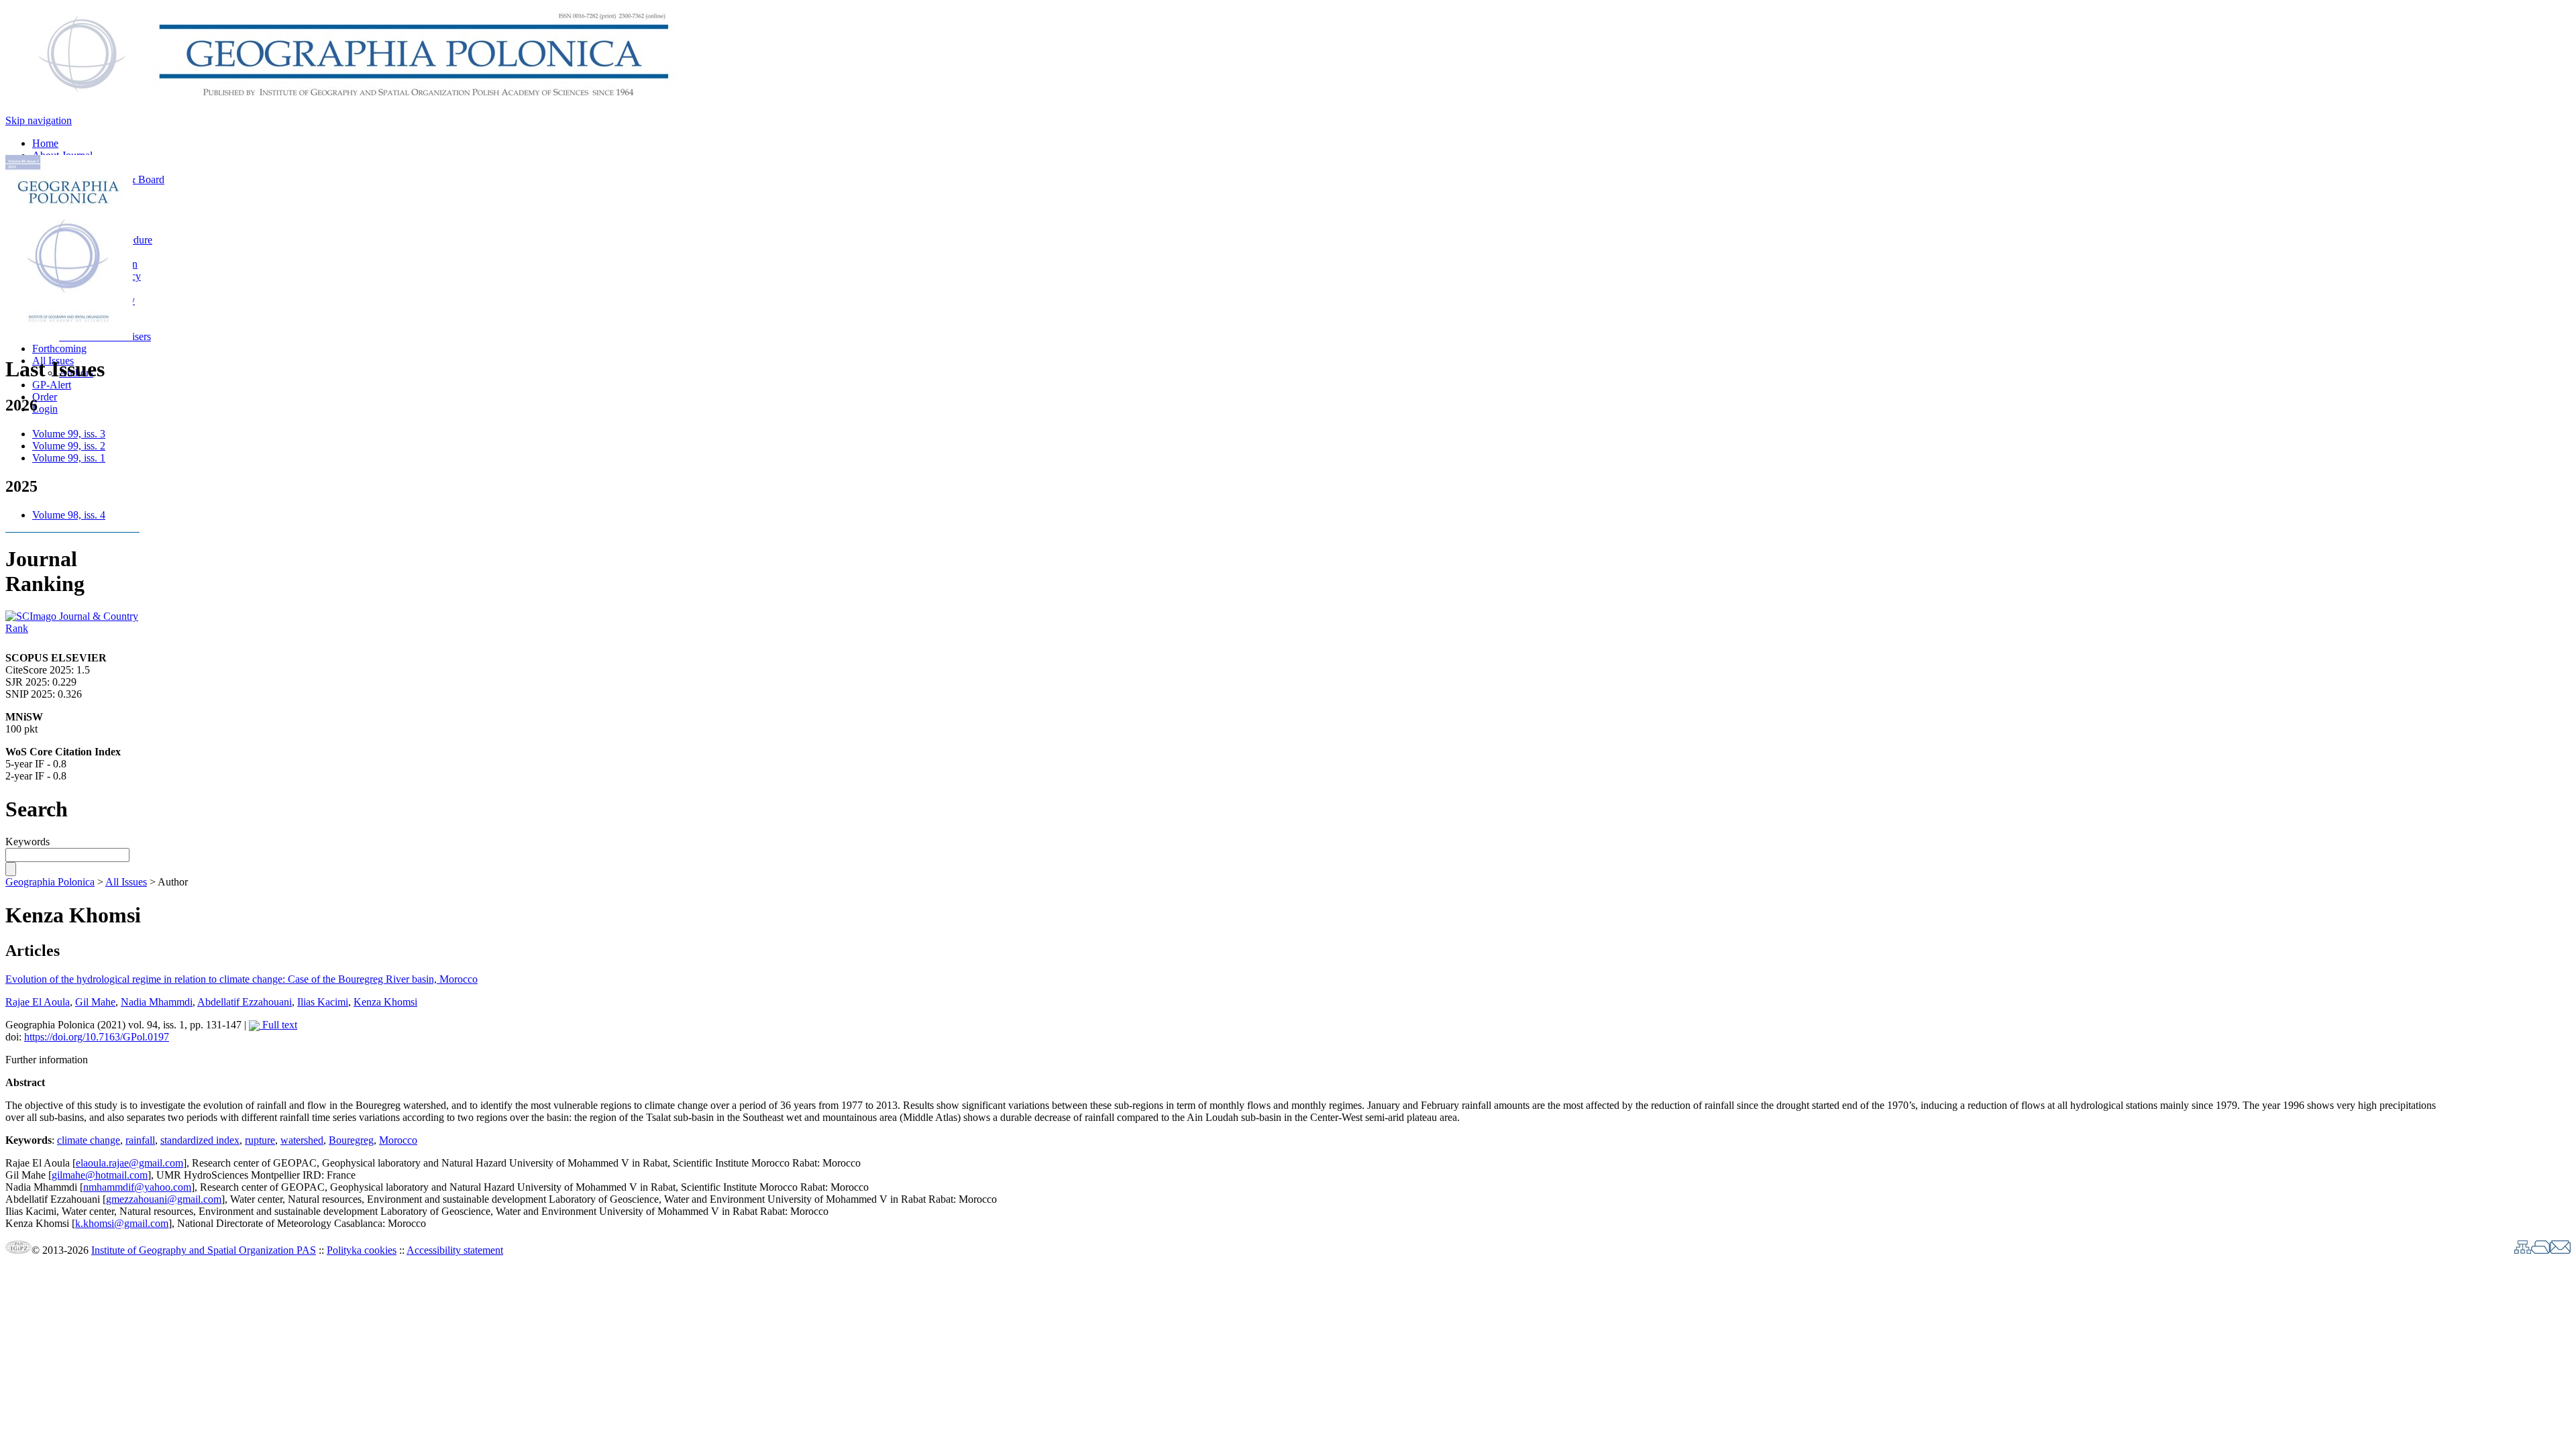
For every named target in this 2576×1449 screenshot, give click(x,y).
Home (45, 143)
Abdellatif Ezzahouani (245, 1002)
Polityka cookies (362, 1250)
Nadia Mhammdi (157, 1002)
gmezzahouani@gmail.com (164, 1199)
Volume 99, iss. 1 (69, 458)
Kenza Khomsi (385, 1002)
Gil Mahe (95, 1002)
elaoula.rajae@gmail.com (129, 1163)
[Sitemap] (2523, 1250)
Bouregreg (351, 1140)
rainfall (140, 1140)
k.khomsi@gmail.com (122, 1223)
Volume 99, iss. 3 (69, 434)
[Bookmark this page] (2540, 1250)
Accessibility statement (455, 1250)
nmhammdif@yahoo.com (137, 1187)
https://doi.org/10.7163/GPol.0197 (97, 1037)
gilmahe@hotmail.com (100, 1175)
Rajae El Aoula (38, 1002)
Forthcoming (59, 348)
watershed (302, 1140)
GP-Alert (52, 385)
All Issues (126, 882)
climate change (89, 1140)
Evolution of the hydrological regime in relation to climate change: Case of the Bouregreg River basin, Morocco (241, 979)
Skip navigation (39, 120)
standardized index (200, 1140)
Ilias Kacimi (323, 1002)
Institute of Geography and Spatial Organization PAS (204, 1250)
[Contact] (2560, 1250)
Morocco (398, 1140)
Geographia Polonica (50, 882)
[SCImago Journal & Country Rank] (72, 628)
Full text (278, 1025)
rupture (260, 1140)
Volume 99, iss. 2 (69, 446)
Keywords (28, 842)
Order (45, 397)
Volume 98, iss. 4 (69, 515)
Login (45, 409)
